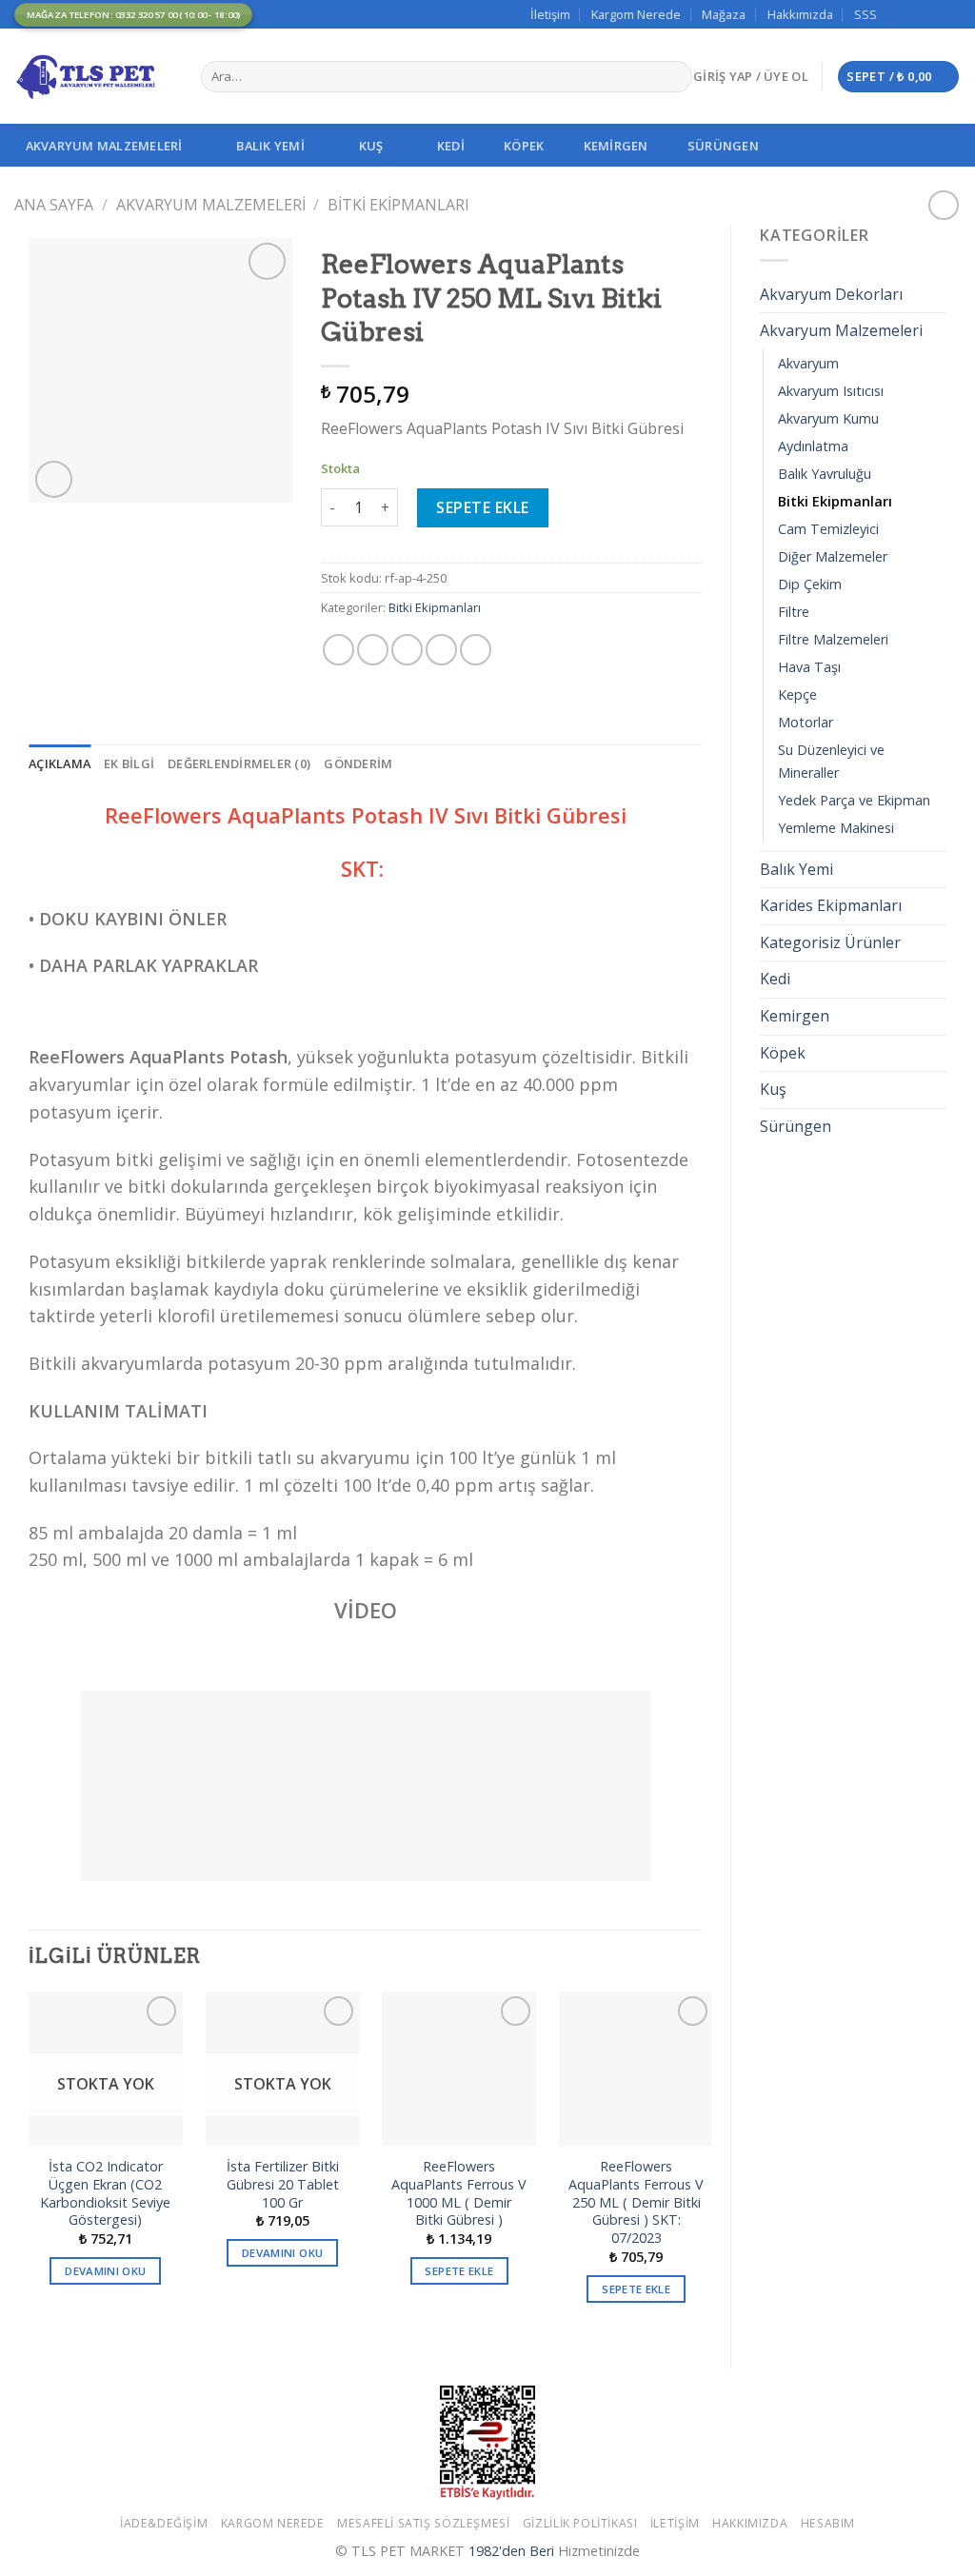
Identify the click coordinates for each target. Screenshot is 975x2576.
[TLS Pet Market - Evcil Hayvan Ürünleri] (93, 76)
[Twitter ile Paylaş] (373, 650)
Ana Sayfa (54, 205)
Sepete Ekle (482, 507)
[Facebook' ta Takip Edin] (897, 14)
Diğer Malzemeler (833, 556)
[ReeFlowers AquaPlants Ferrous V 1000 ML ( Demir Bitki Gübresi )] (459, 2069)
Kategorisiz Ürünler (830, 942)
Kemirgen (616, 146)
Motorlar (806, 722)
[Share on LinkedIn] (476, 650)
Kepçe (797, 694)
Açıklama (60, 763)
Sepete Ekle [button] (459, 2271)
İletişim (550, 14)
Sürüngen (723, 146)
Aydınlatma (813, 446)
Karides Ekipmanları (831, 905)
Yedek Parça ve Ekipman (854, 800)
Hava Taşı (809, 667)
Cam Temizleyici (828, 529)
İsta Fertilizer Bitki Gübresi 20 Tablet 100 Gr (283, 2184)
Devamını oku (105, 2271)
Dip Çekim (810, 584)
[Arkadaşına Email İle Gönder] (407, 650)
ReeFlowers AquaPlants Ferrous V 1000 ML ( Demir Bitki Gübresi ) (459, 2193)
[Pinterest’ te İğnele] (441, 650)
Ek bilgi (129, 763)
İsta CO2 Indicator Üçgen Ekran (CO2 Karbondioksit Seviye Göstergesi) (105, 2193)
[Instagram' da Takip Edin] (915, 14)
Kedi (451, 146)
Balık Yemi (270, 146)
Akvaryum (808, 363)
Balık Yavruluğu (825, 474)
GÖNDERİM (358, 763)
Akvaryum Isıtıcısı (831, 391)
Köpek (524, 146)
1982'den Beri (511, 2551)
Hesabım (828, 2523)
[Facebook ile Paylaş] (338, 650)
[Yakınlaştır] (54, 479)
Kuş (371, 146)
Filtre (794, 612)
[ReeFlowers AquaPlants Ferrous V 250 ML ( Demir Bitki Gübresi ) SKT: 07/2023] (636, 2069)
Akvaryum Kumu (828, 418)
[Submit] (674, 77)
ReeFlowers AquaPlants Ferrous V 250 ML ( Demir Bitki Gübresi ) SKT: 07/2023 (636, 2202)
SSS (866, 14)
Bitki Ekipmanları (398, 205)
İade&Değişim (164, 2523)
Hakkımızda (800, 14)
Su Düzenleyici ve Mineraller (831, 761)
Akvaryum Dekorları (831, 294)
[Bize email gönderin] (933, 14)
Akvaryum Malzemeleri (104, 146)
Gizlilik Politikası (580, 2523)
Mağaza (724, 14)
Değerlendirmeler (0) (239, 763)
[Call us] (951, 14)
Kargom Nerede (636, 14)
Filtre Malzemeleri (833, 639)
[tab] (60, 763)
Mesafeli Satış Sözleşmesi (423, 2523)
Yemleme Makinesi (836, 828)
